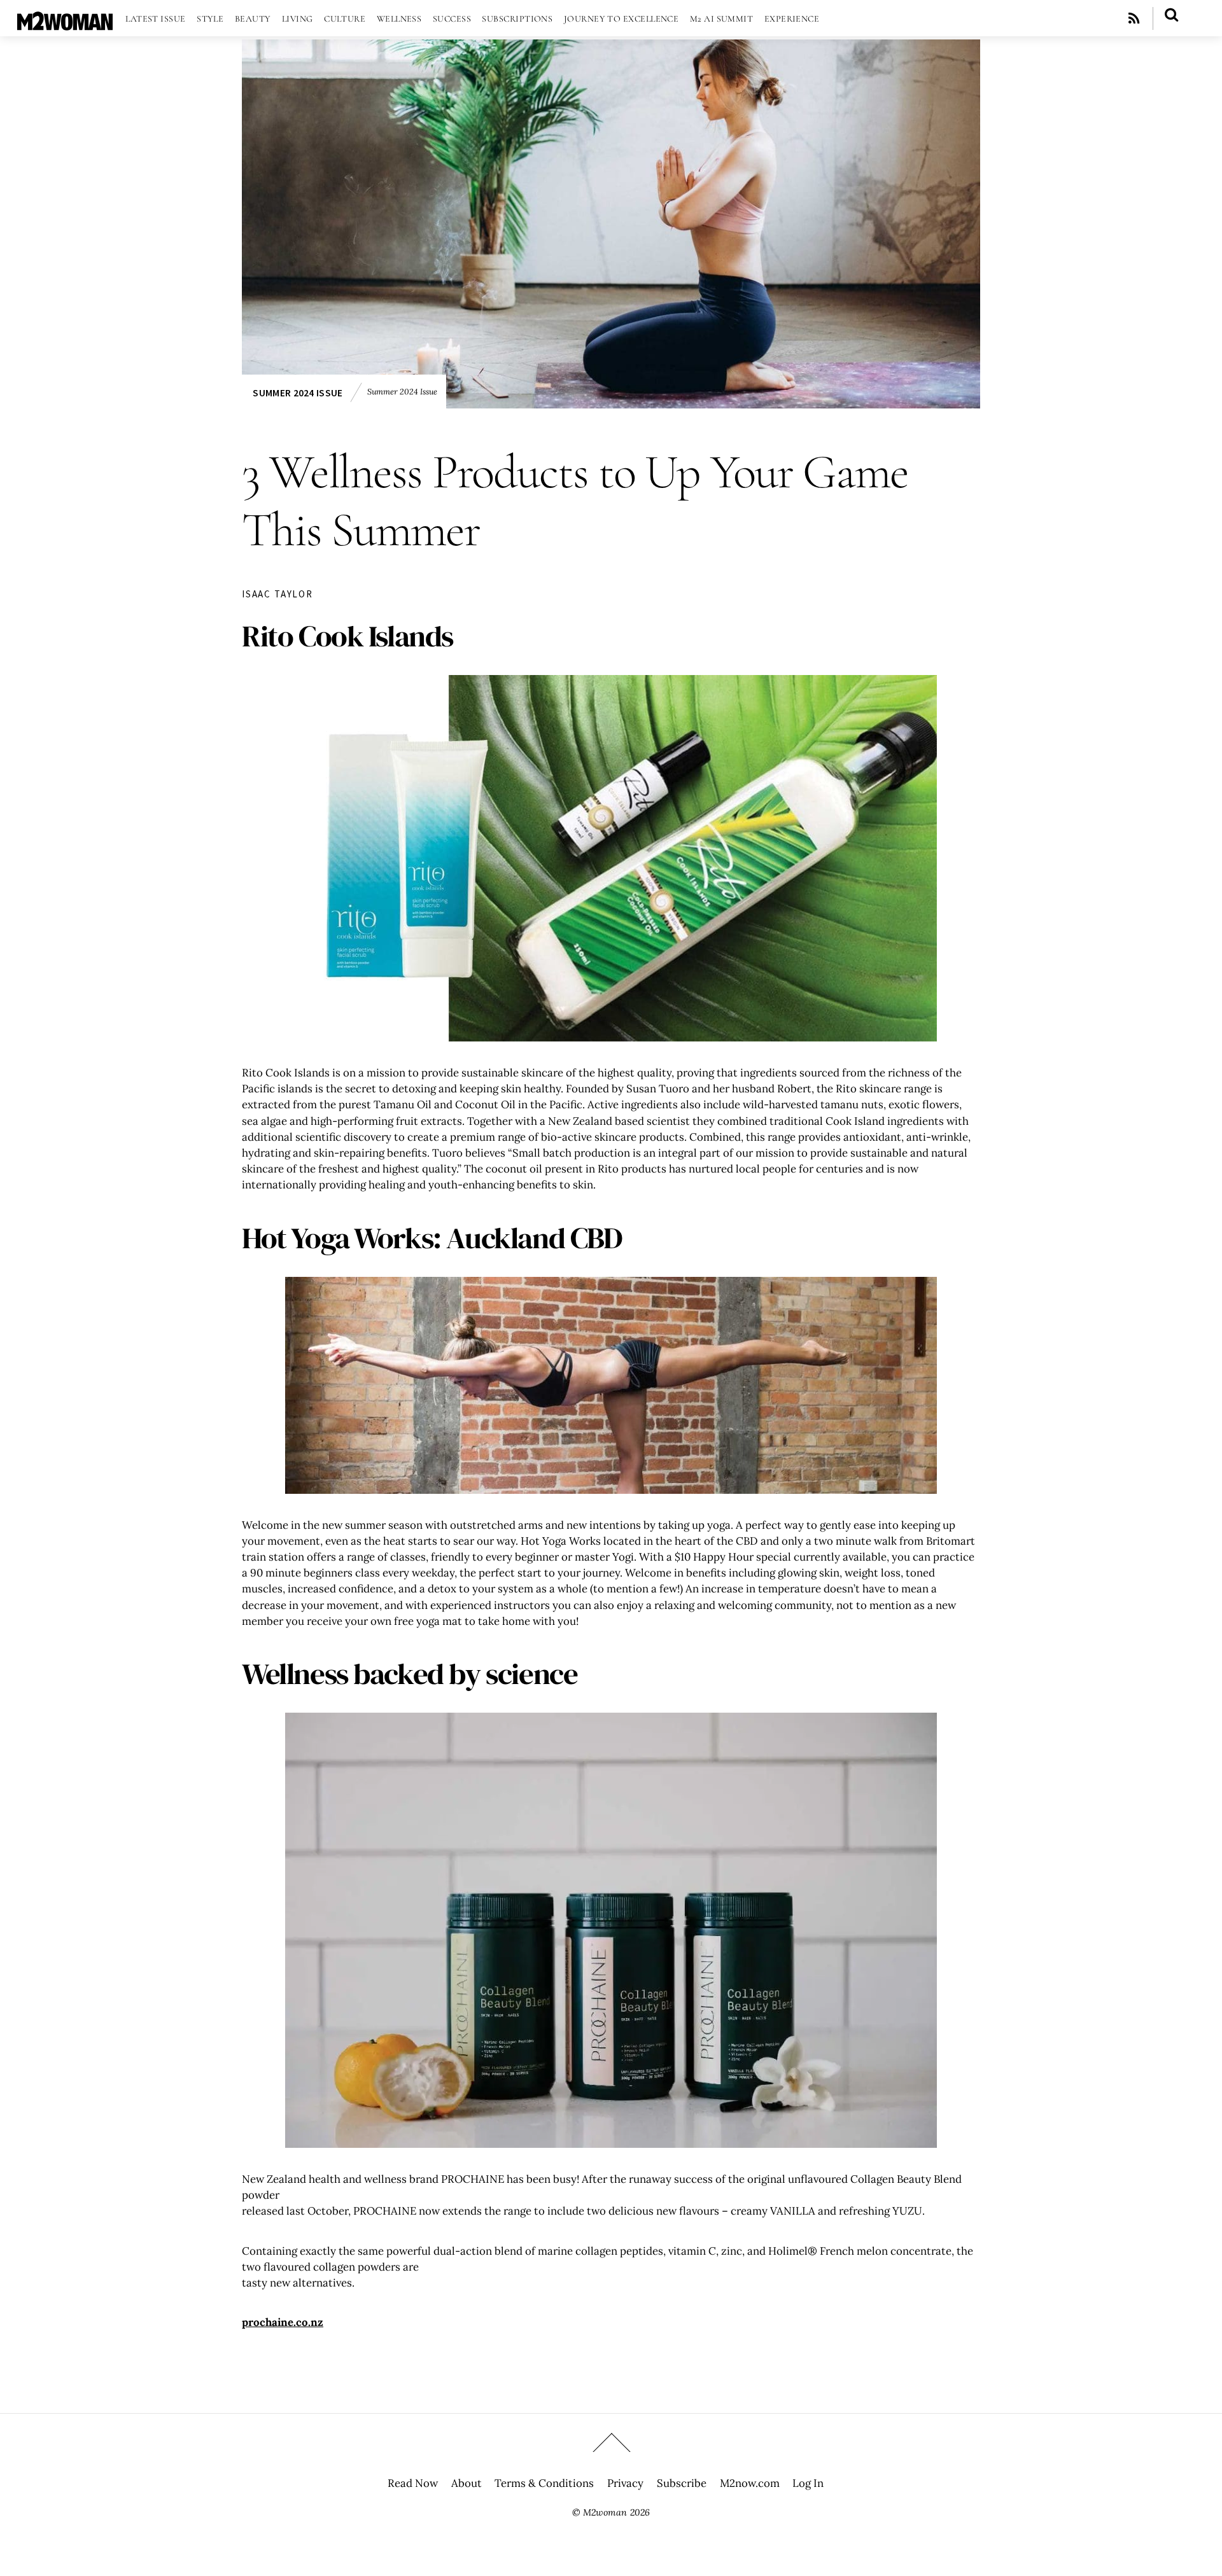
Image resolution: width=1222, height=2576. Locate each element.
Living (298, 19)
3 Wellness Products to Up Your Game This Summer (575, 501)
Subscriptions (517, 19)
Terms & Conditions (544, 2483)
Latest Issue (155, 19)
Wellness (399, 19)
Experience (792, 19)
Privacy (625, 2483)
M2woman (605, 2512)
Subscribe (682, 2483)
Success (452, 19)
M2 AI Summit (721, 19)
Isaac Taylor (277, 594)
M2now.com (750, 2483)
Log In (808, 2483)
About (467, 2483)
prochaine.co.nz (283, 2322)
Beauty (253, 19)
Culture (345, 19)
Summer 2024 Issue (298, 393)
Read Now (413, 2483)
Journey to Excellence (622, 19)
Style (210, 19)
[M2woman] (65, 24)
